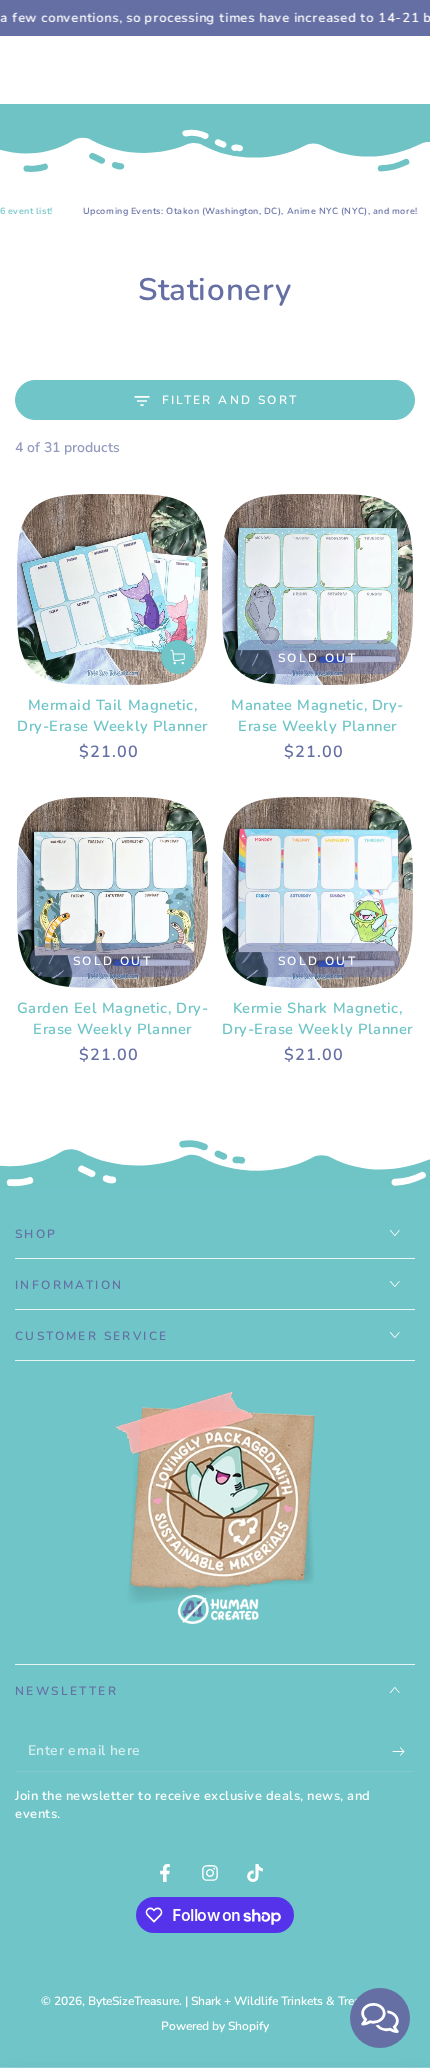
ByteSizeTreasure (133, 2001)
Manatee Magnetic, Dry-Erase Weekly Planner (317, 715)
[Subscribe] (403, 1752)
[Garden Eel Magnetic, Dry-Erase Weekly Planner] (112, 892)
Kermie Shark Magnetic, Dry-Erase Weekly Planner (317, 1018)
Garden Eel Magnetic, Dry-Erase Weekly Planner (113, 1018)
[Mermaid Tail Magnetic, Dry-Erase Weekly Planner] (112, 589)
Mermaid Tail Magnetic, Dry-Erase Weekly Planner (112, 715)
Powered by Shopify (215, 2026)
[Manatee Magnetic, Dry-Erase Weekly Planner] (317, 589)
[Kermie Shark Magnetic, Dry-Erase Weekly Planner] (317, 892)
